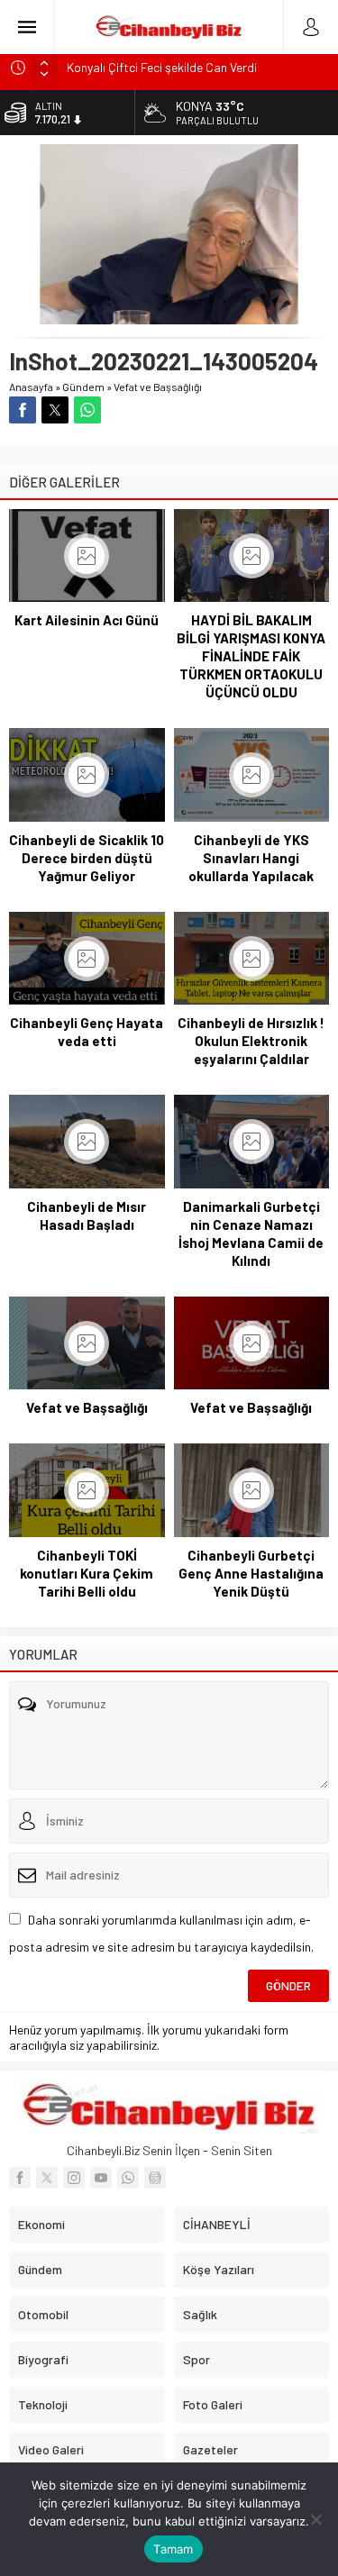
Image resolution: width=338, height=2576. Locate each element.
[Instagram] (74, 2178)
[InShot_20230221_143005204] (169, 317)
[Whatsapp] (128, 2178)
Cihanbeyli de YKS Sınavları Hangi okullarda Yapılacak (251, 858)
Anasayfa (31, 387)
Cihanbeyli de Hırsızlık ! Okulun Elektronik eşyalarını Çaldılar (251, 1041)
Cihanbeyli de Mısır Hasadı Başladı (87, 1215)
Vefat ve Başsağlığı (158, 387)
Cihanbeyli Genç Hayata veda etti (87, 1032)
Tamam (173, 2549)
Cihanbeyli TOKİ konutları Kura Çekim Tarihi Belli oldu (87, 1573)
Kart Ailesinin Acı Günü (87, 620)
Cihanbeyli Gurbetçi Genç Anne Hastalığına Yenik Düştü (251, 1573)
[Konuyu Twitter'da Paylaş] (55, 410)
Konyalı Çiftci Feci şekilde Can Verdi (162, 67)
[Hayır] (315, 2519)
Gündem (83, 387)
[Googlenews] (155, 2178)
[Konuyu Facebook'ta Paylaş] (23, 410)
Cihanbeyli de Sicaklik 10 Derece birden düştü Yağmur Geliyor (87, 858)
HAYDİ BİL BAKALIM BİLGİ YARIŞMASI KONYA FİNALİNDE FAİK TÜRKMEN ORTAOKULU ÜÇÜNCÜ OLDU (251, 656)
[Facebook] (20, 2178)
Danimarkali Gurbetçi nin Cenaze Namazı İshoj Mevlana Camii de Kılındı (251, 1233)
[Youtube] (101, 2178)
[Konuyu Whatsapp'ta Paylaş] (87, 410)
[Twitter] (47, 2178)
